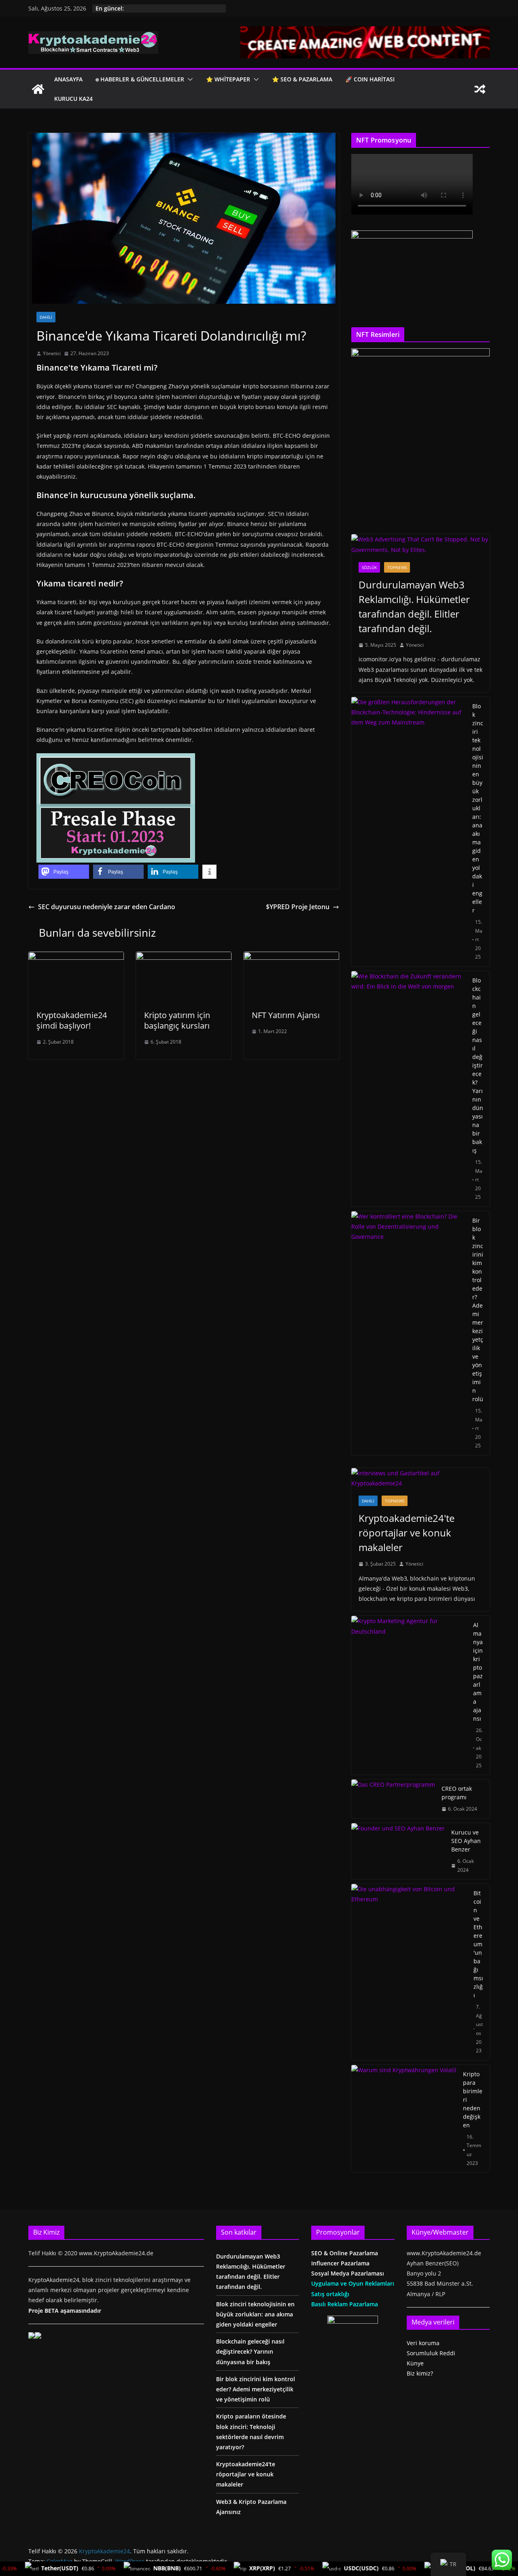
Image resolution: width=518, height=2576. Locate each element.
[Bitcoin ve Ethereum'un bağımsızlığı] (409, 1972)
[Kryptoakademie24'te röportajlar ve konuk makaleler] (420, 1478)
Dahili (46, 317)
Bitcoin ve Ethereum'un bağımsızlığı (478, 1944)
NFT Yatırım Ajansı (286, 1015)
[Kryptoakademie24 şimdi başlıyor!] (76, 957)
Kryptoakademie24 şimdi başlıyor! (72, 1020)
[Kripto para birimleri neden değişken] (404, 2119)
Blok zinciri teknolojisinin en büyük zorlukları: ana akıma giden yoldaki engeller (478, 808)
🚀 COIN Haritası (370, 79)
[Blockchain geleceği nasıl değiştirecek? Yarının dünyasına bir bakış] (409, 1089)
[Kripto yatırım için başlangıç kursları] (184, 957)
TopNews (397, 567)
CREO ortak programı (457, 1793)
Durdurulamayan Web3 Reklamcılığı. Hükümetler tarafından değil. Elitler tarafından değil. (414, 606)
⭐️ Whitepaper (228, 79)
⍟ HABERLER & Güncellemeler (140, 79)
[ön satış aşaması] (116, 759)
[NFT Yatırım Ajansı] (291, 957)
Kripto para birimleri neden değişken (473, 2100)
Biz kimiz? (420, 2373)
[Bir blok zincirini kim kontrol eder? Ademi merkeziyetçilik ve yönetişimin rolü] (409, 1333)
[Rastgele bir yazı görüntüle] (480, 89)
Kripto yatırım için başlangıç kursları (177, 1020)
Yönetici (52, 353)
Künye (415, 2363)
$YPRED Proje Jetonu (298, 907)
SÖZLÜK (369, 567)
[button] (189, 79)
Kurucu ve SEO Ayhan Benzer (466, 1841)
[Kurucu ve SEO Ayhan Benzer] (398, 1851)
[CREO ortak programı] (393, 1799)
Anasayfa (68, 79)
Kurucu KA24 (73, 99)
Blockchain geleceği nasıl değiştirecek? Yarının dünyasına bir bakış (478, 1065)
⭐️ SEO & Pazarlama (302, 79)
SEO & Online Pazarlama (345, 2253)
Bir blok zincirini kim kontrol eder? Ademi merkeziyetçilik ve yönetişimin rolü (478, 1310)
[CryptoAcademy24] (38, 89)
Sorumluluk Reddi (431, 2353)
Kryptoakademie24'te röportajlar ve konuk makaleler (407, 1533)
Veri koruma (423, 2343)
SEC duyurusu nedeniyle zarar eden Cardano (107, 907)
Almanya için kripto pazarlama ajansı (478, 1672)
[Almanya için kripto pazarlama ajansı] (409, 1695)
